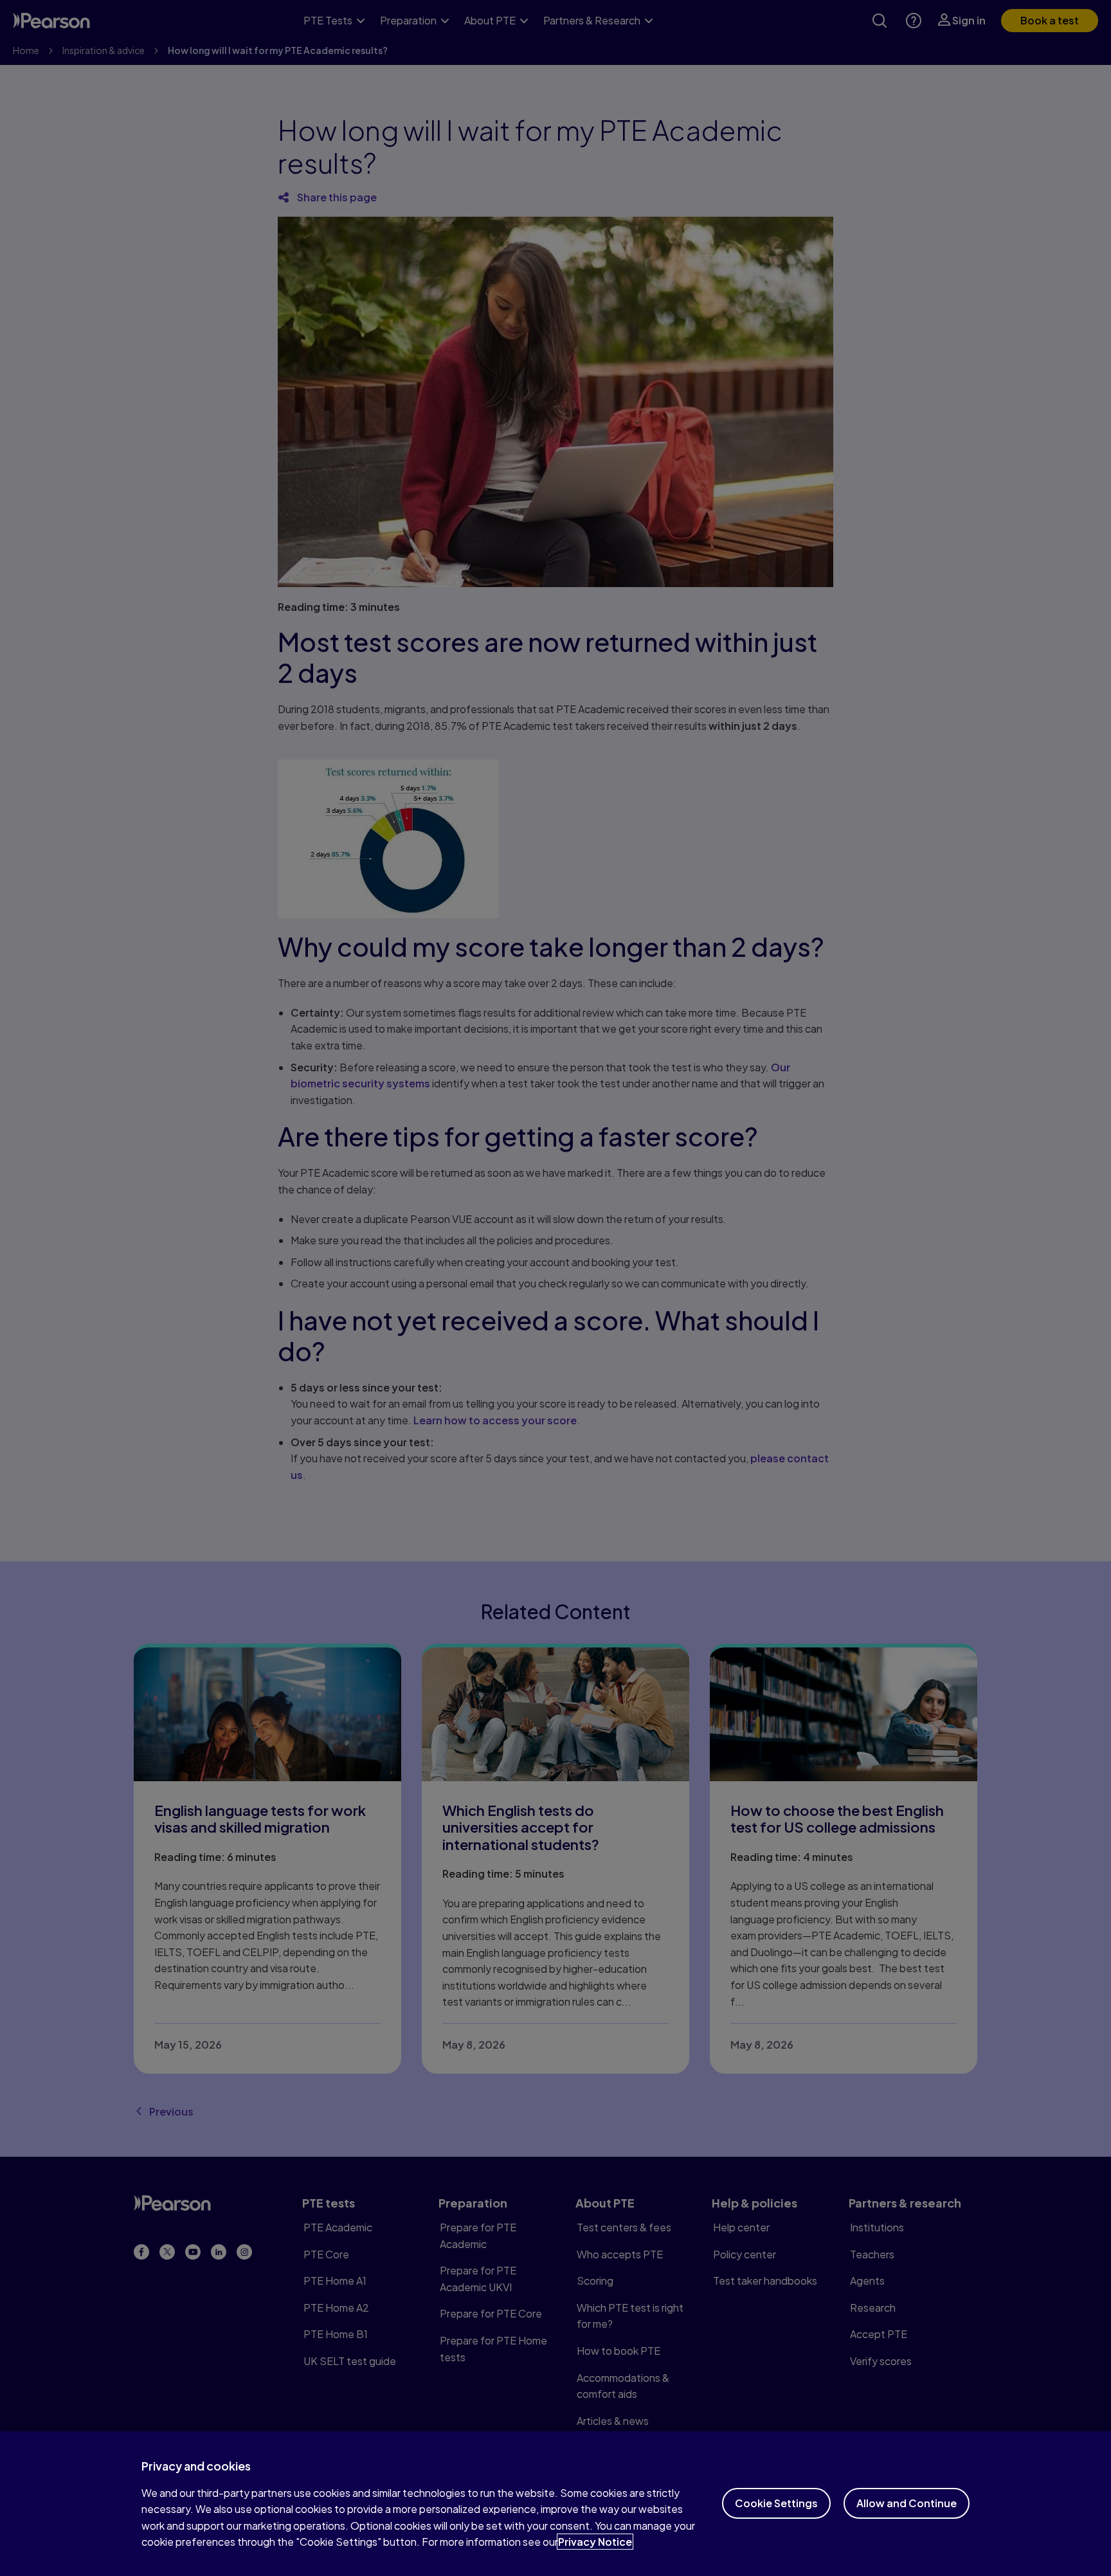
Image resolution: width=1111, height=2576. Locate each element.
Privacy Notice (595, 2542)
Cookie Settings (776, 2503)
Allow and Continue (907, 2503)
